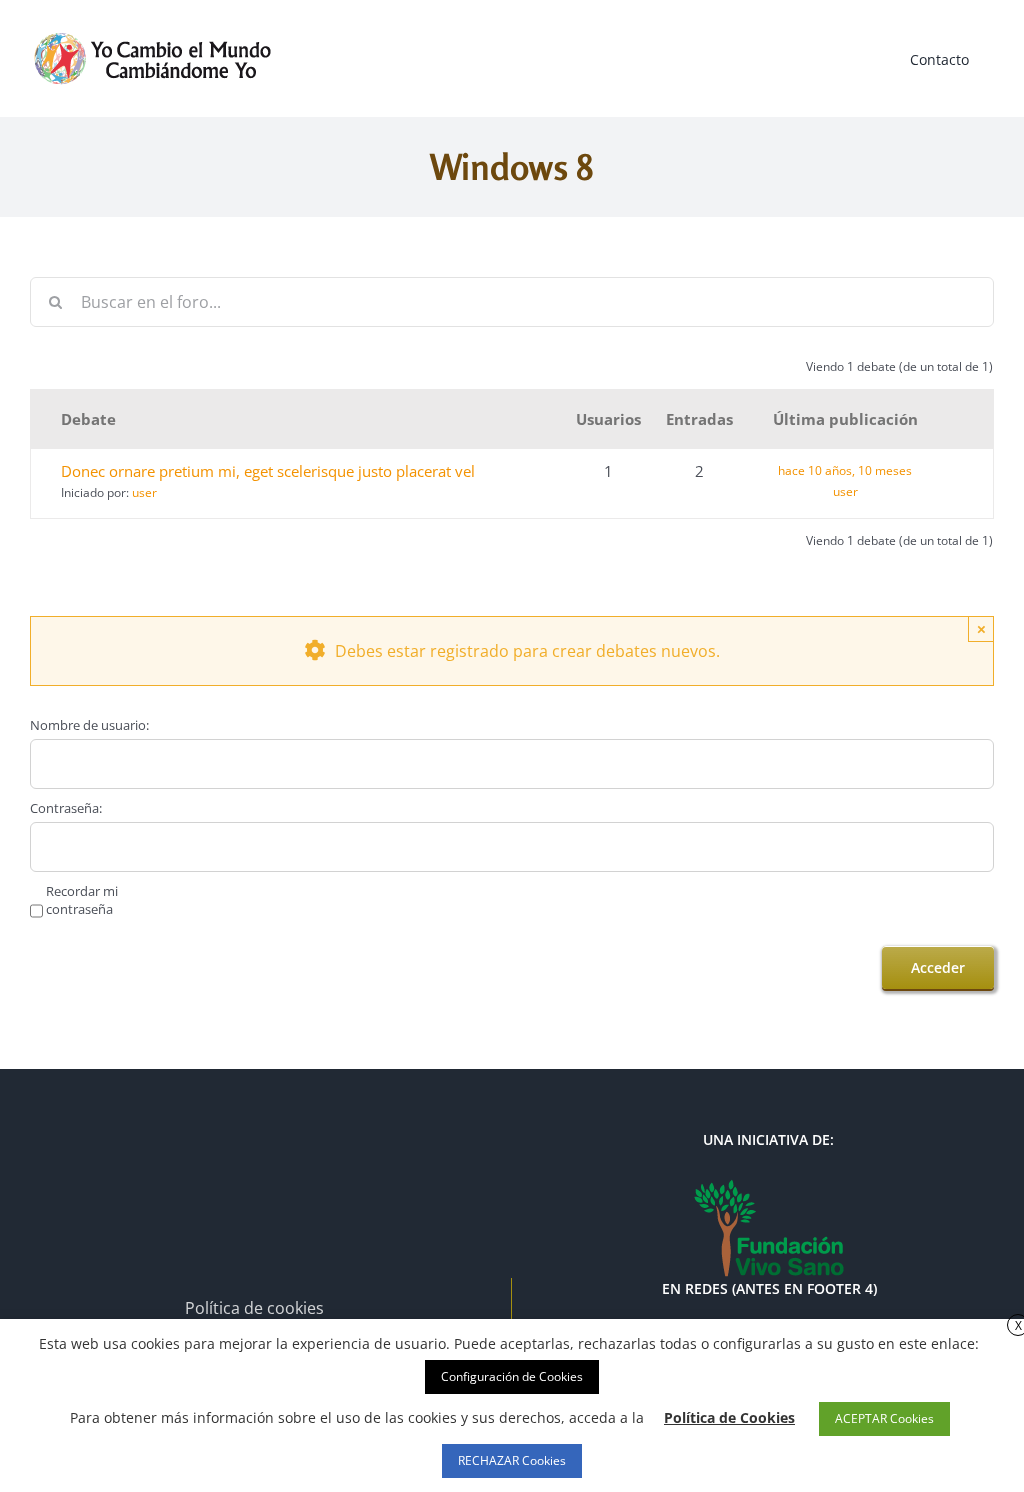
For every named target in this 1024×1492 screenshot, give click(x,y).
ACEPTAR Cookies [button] (884, 1418)
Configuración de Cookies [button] (512, 1376)
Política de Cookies (729, 1417)
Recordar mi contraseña (82, 900)
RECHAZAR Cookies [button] (512, 1460)
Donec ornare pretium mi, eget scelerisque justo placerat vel (268, 471)
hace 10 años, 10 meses (845, 470)
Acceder (938, 967)
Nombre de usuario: (89, 725)
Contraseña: (66, 808)
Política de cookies (254, 1308)
